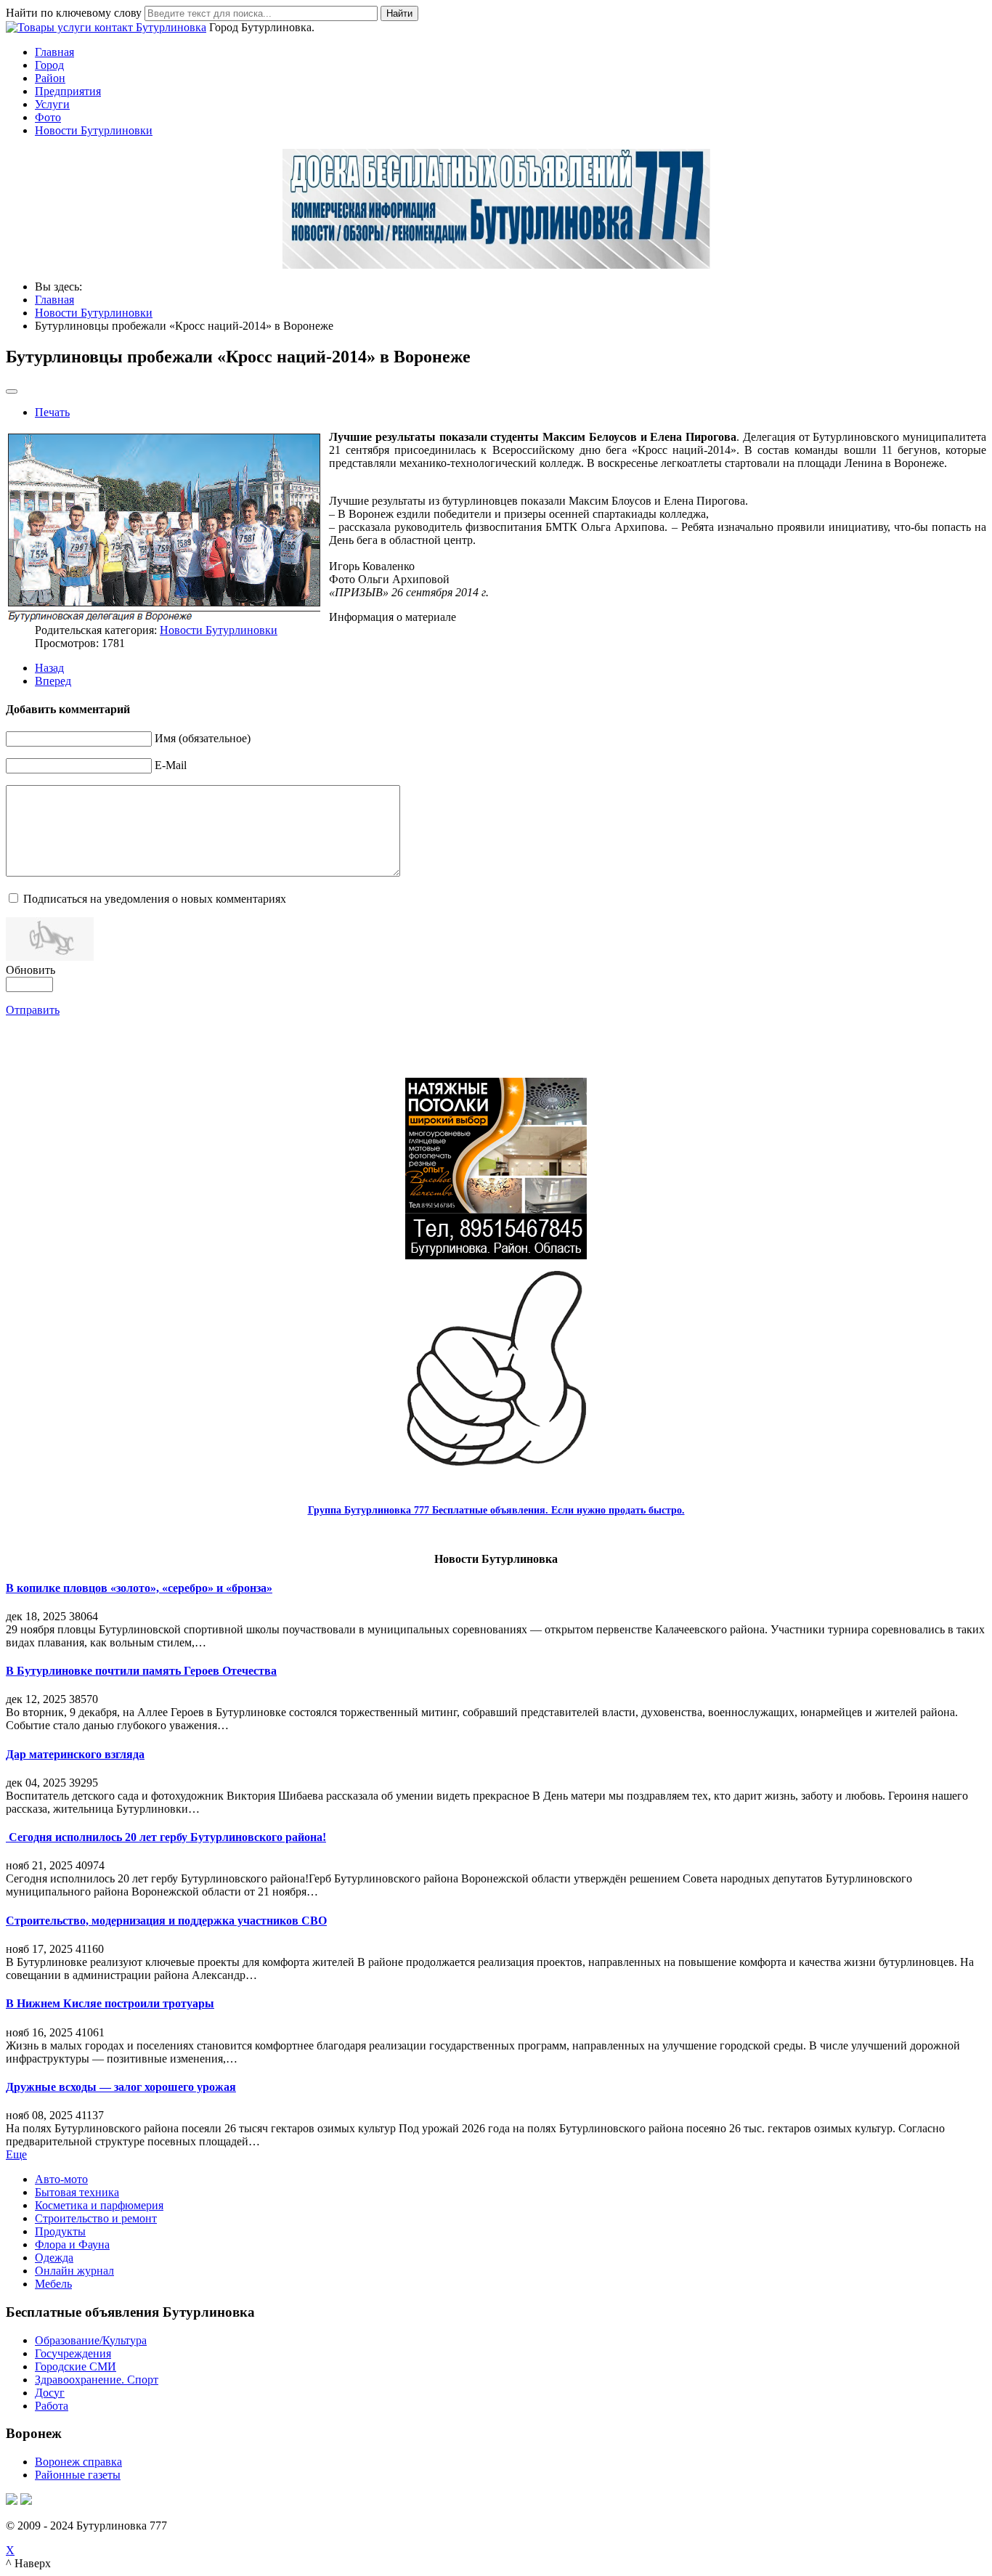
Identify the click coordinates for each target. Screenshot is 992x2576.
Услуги (52, 104)
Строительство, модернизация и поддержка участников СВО (166, 1921)
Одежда (54, 2258)
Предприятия (68, 91)
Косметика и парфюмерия (99, 2205)
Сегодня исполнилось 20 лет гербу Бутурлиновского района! (166, 1837)
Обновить (31, 970)
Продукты (60, 2231)
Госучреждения (73, 2353)
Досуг (50, 2393)
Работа (52, 2406)
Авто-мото (61, 2179)
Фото (48, 117)
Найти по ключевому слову (74, 13)
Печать (52, 412)
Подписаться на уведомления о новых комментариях (155, 899)
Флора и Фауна (72, 2244)
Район (50, 78)
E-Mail (171, 765)
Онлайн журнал (74, 2271)
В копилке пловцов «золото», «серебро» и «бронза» (139, 1588)
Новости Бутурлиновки (94, 130)
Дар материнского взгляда (75, 1754)
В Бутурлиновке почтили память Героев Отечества (141, 1671)
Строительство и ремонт (96, 2218)
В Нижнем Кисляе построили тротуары (110, 2003)
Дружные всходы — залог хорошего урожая (121, 2087)
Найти (399, 13)
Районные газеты (78, 2475)
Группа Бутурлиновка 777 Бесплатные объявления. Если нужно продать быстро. (496, 1510)
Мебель (53, 2284)
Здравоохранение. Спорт (97, 2380)
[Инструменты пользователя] (12, 391)
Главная (54, 52)
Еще (16, 2154)
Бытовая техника (77, 2192)
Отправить (33, 1010)
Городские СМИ (76, 2366)
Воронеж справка (78, 2462)
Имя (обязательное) (203, 738)
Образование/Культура (91, 2340)
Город (49, 65)
